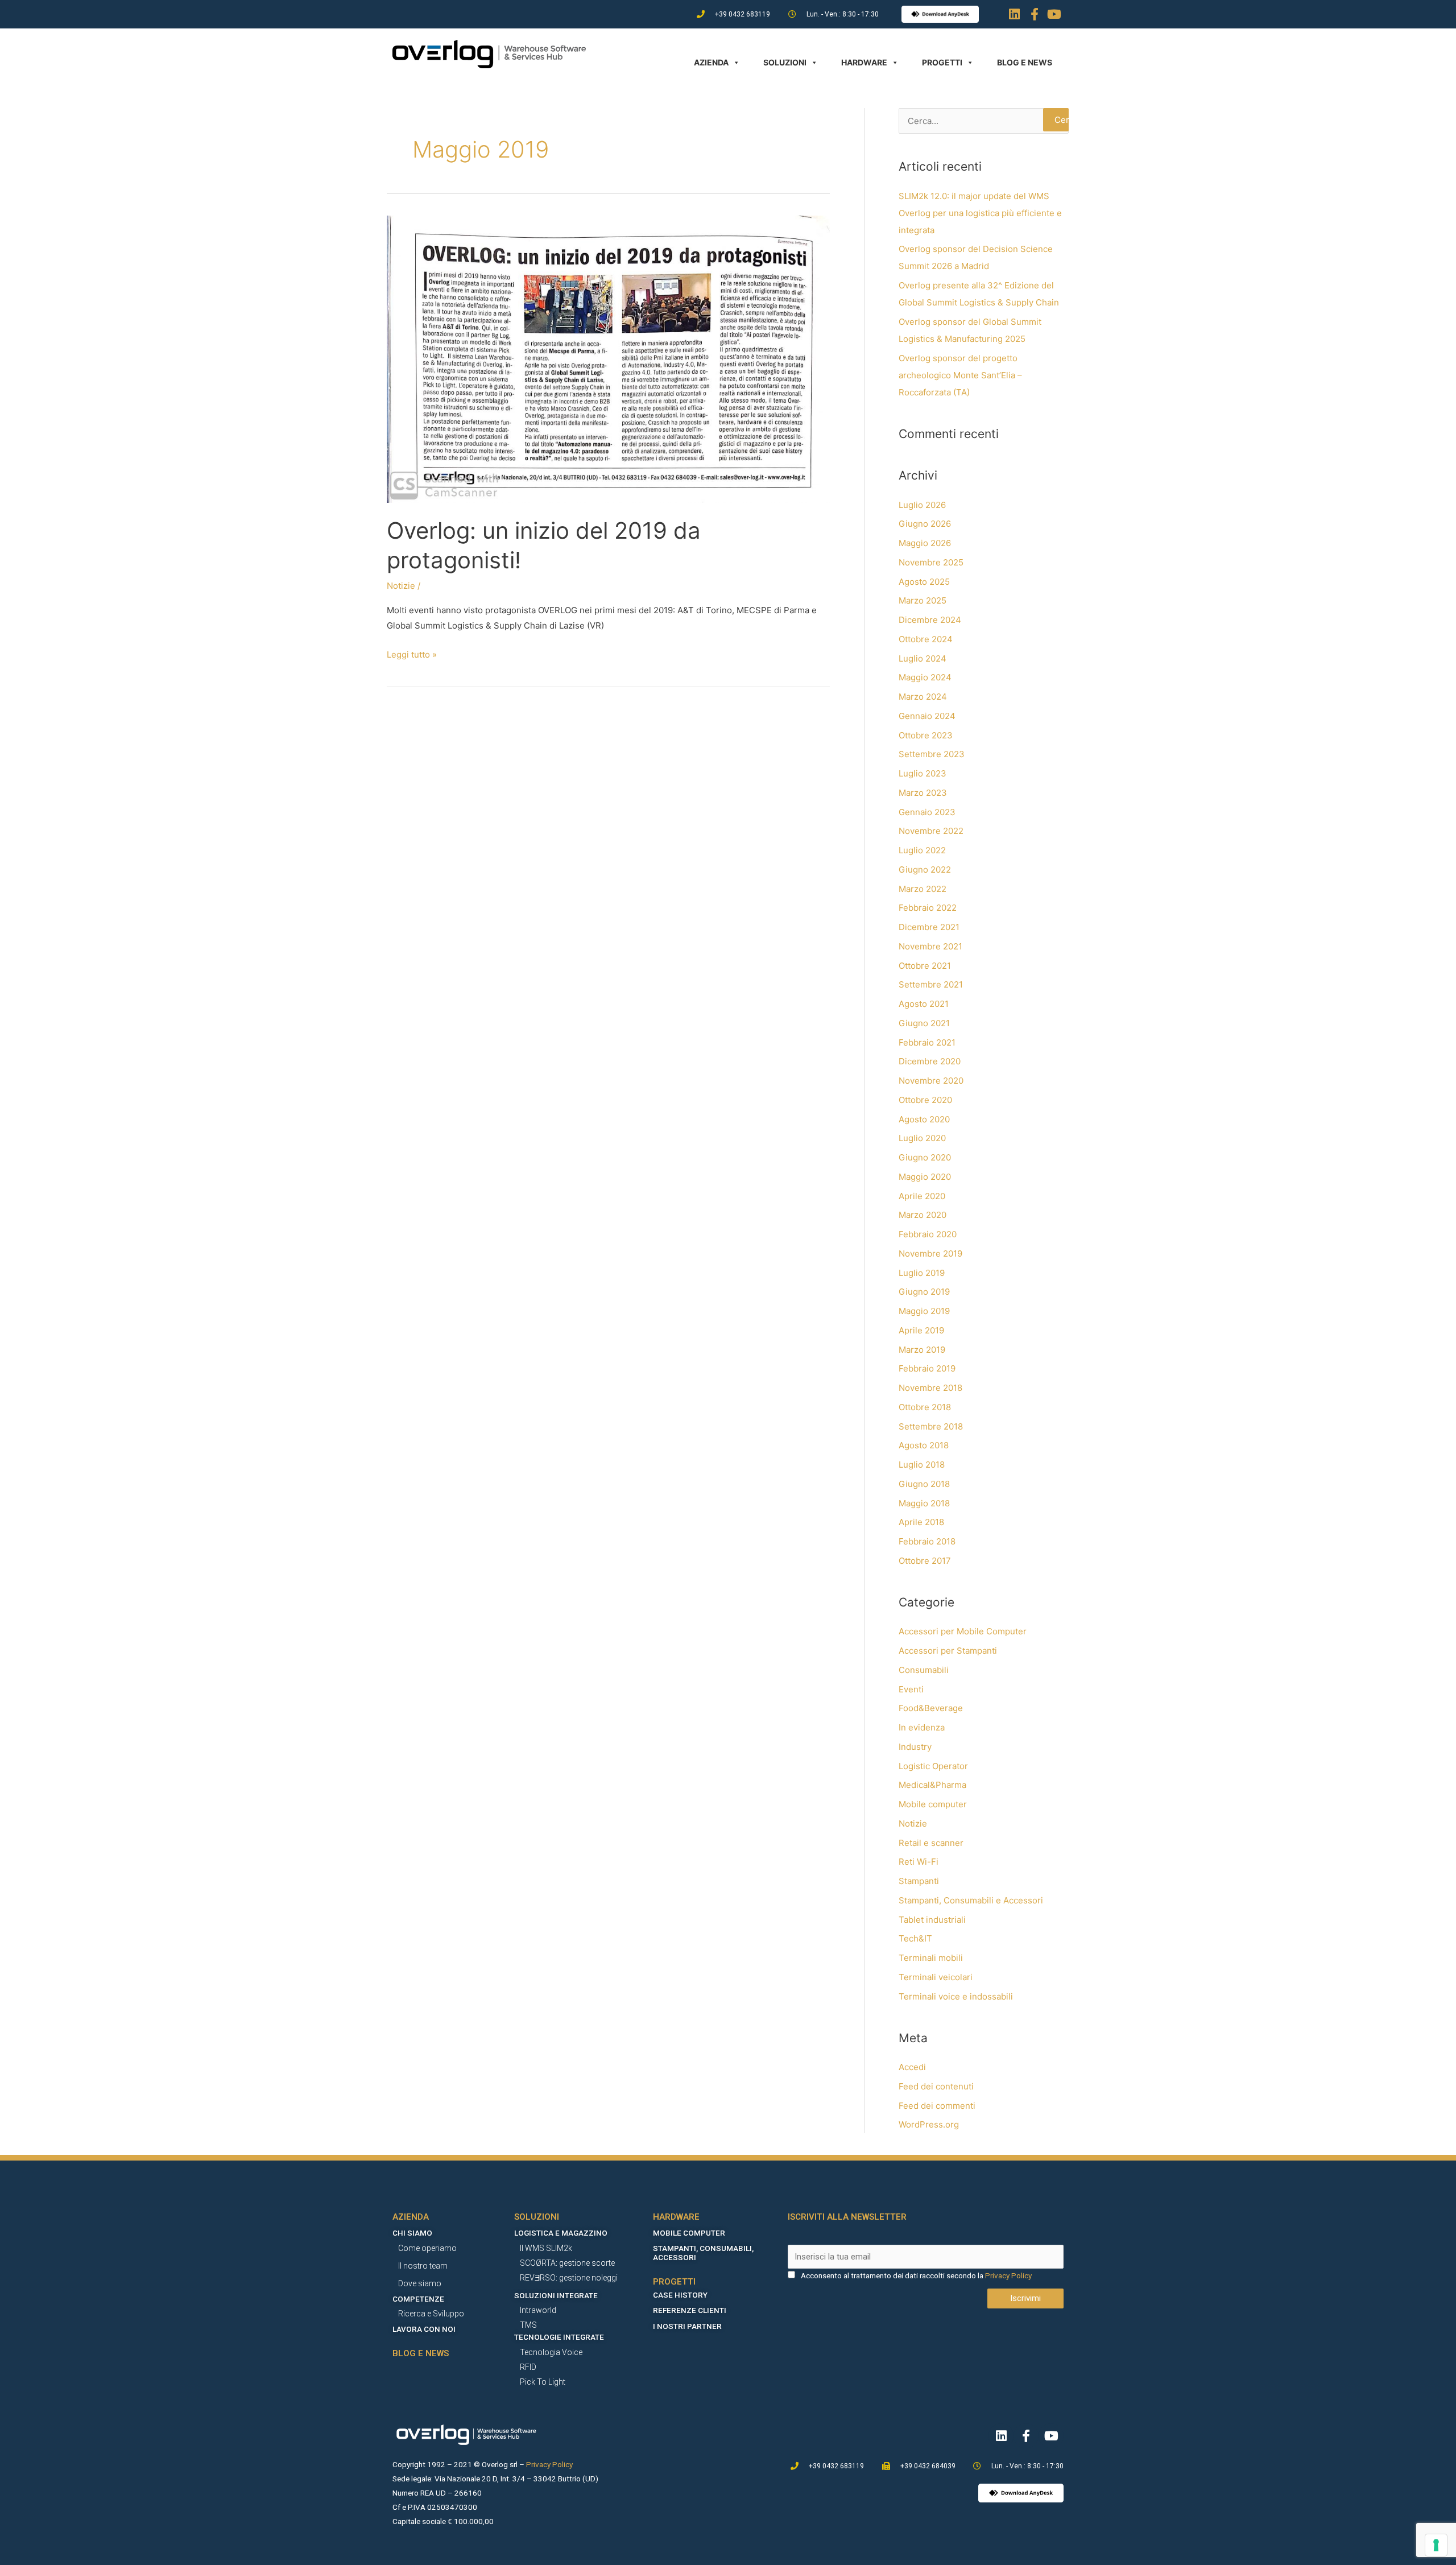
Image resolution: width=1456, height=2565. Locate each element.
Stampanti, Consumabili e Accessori (971, 1900)
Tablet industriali (932, 1920)
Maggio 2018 (924, 1503)
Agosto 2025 (924, 582)
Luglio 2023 (923, 773)
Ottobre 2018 (925, 1407)
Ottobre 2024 (926, 639)
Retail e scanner (931, 1843)
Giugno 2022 (925, 870)
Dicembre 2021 (929, 927)
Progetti (942, 62)
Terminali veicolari (936, 1977)
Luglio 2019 (922, 1273)
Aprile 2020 (922, 1196)
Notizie (401, 586)
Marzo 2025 (923, 600)
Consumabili (924, 1670)
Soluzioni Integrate (556, 2295)
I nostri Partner (687, 2326)
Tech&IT (915, 1938)
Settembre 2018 (931, 1426)
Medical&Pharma (932, 1785)
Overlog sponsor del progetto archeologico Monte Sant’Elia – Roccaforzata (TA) (960, 375)
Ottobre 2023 (926, 735)
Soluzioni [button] (785, 62)
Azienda (711, 62)
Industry (915, 1747)
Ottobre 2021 (925, 966)
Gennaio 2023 (927, 812)
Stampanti (919, 1881)
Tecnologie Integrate (559, 2337)
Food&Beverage (931, 1708)
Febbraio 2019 (927, 1368)
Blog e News (1025, 62)
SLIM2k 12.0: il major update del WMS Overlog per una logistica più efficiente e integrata (980, 213)
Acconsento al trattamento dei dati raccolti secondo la (892, 2275)
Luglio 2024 (923, 658)
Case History (680, 2295)
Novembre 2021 (930, 946)
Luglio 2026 (922, 505)
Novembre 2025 (931, 562)
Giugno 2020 (925, 1157)
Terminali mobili (931, 1958)
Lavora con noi (424, 2329)
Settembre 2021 (931, 984)
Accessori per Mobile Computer (963, 1631)
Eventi (911, 1689)
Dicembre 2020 (930, 1061)
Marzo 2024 (923, 697)
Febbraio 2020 (928, 1234)
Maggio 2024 (925, 677)
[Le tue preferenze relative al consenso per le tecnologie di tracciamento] (1436, 2545)
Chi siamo (412, 2233)
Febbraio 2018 (927, 1541)
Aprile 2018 (921, 1522)
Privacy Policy (1008, 2275)
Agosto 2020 (924, 1119)
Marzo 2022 (923, 889)
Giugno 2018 (924, 1484)
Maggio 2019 (924, 1311)
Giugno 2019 (924, 1292)
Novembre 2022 (931, 831)
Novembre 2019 (930, 1253)
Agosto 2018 (924, 1445)
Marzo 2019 (922, 1350)
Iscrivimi (1025, 2298)
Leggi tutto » (412, 653)
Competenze (418, 2299)
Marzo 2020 (923, 1215)
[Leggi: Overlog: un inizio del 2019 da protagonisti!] (608, 359)
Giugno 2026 (925, 524)
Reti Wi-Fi (919, 1862)
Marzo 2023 (923, 793)
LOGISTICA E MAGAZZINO (561, 2233)
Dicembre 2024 (930, 620)
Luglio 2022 (922, 850)
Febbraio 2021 (927, 1042)
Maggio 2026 (925, 543)
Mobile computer (933, 1804)
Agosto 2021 (924, 1004)
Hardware (864, 62)
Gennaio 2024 (927, 716)
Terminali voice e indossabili (956, 1996)
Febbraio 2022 (928, 908)
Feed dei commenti (937, 2106)
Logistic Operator (933, 1766)
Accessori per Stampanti (948, 1651)
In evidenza (922, 1727)
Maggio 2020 (925, 1177)
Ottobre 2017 (925, 1561)
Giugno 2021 (924, 1023)
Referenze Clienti (690, 2310)
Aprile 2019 (921, 1330)
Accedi (912, 2067)
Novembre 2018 (930, 1388)
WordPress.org (929, 2124)
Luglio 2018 (922, 1465)
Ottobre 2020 (925, 1100)
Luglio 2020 (922, 1138)
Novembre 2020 (931, 1081)
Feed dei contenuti (936, 2086)
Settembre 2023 (932, 754)
